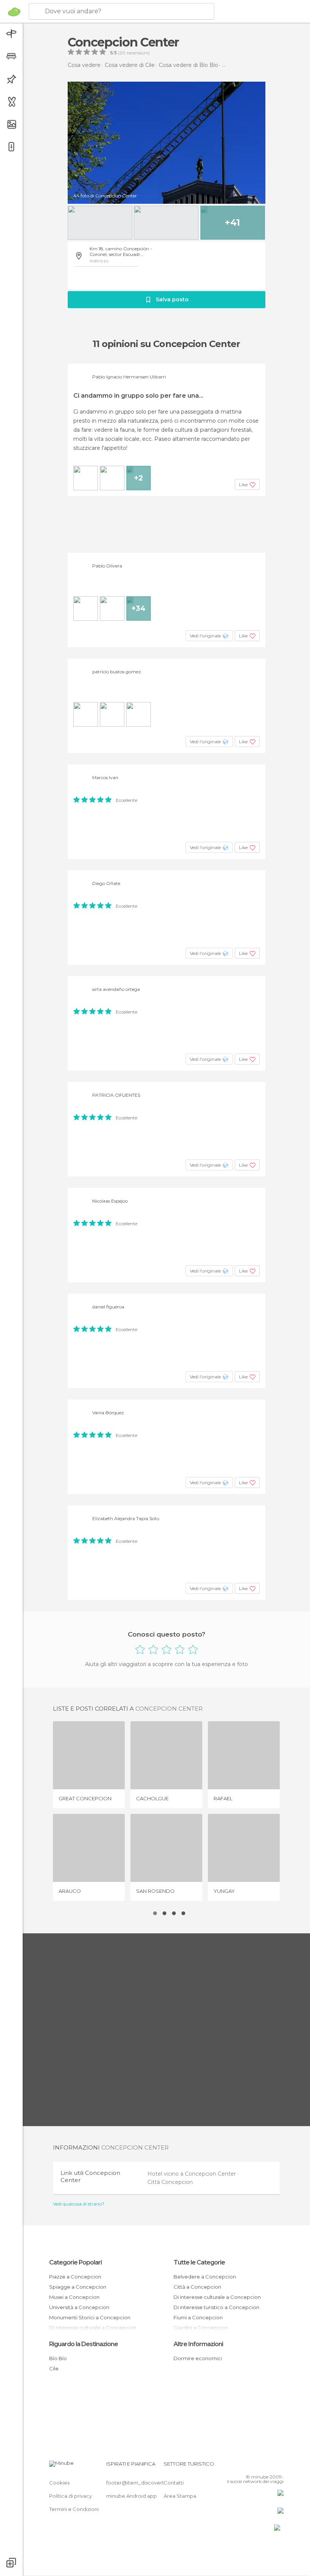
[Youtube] (279, 2466)
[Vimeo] (269, 2466)
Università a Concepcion (79, 2307)
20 (122, 53)
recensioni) (138, 53)
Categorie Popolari (75, 2262)
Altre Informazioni (198, 2344)
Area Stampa (180, 2496)
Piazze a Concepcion (75, 2277)
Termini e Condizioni (74, 2509)
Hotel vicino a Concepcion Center (192, 2174)
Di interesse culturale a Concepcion (217, 2297)
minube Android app (132, 2496)
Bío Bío (58, 2358)
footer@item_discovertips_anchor (149, 2483)
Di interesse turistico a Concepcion (216, 2307)
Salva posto (172, 299)
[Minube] (14, 12)
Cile (54, 2368)
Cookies (59, 2483)
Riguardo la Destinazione (84, 2344)
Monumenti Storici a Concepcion (90, 2317)
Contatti (174, 2483)
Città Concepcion (170, 2182)
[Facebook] (249, 2466)
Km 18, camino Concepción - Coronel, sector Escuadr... (121, 251)
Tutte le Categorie (199, 2262)
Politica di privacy (71, 2496)
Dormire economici (198, 2358)
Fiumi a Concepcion (198, 2317)
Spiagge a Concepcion (78, 2287)
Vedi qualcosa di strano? (79, 2204)
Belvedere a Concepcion (205, 2277)
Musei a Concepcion (74, 2297)
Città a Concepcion (197, 2287)
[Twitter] (259, 2466)
